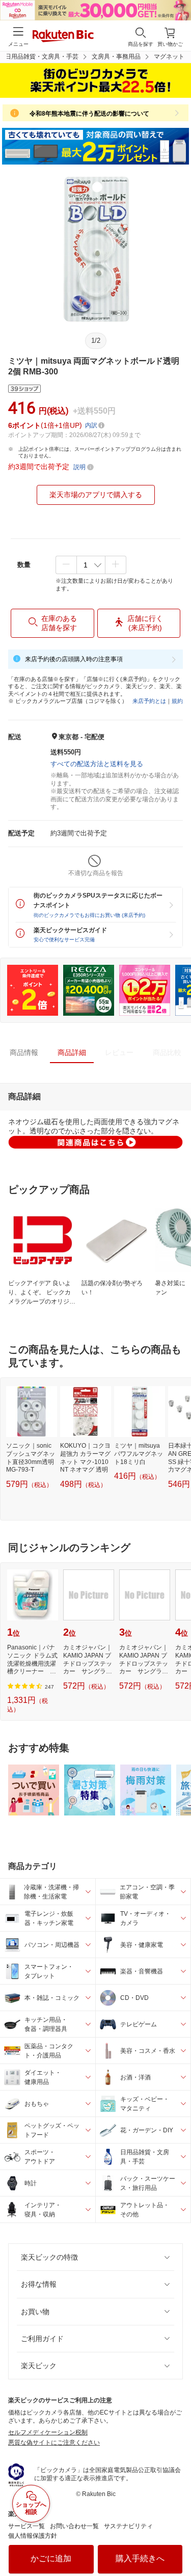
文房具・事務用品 (116, 57)
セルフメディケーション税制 (48, 2432)
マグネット (169, 57)
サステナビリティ (128, 2526)
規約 (177, 701)
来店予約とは (149, 701)
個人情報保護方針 (33, 2536)
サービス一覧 (26, 2526)
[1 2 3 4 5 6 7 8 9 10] (91, 565)
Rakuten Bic (63, 37)
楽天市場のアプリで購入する (96, 495)
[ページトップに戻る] (176, 2542)
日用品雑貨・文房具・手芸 (42, 57)
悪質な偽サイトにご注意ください (54, 2443)
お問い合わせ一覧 (74, 2526)
